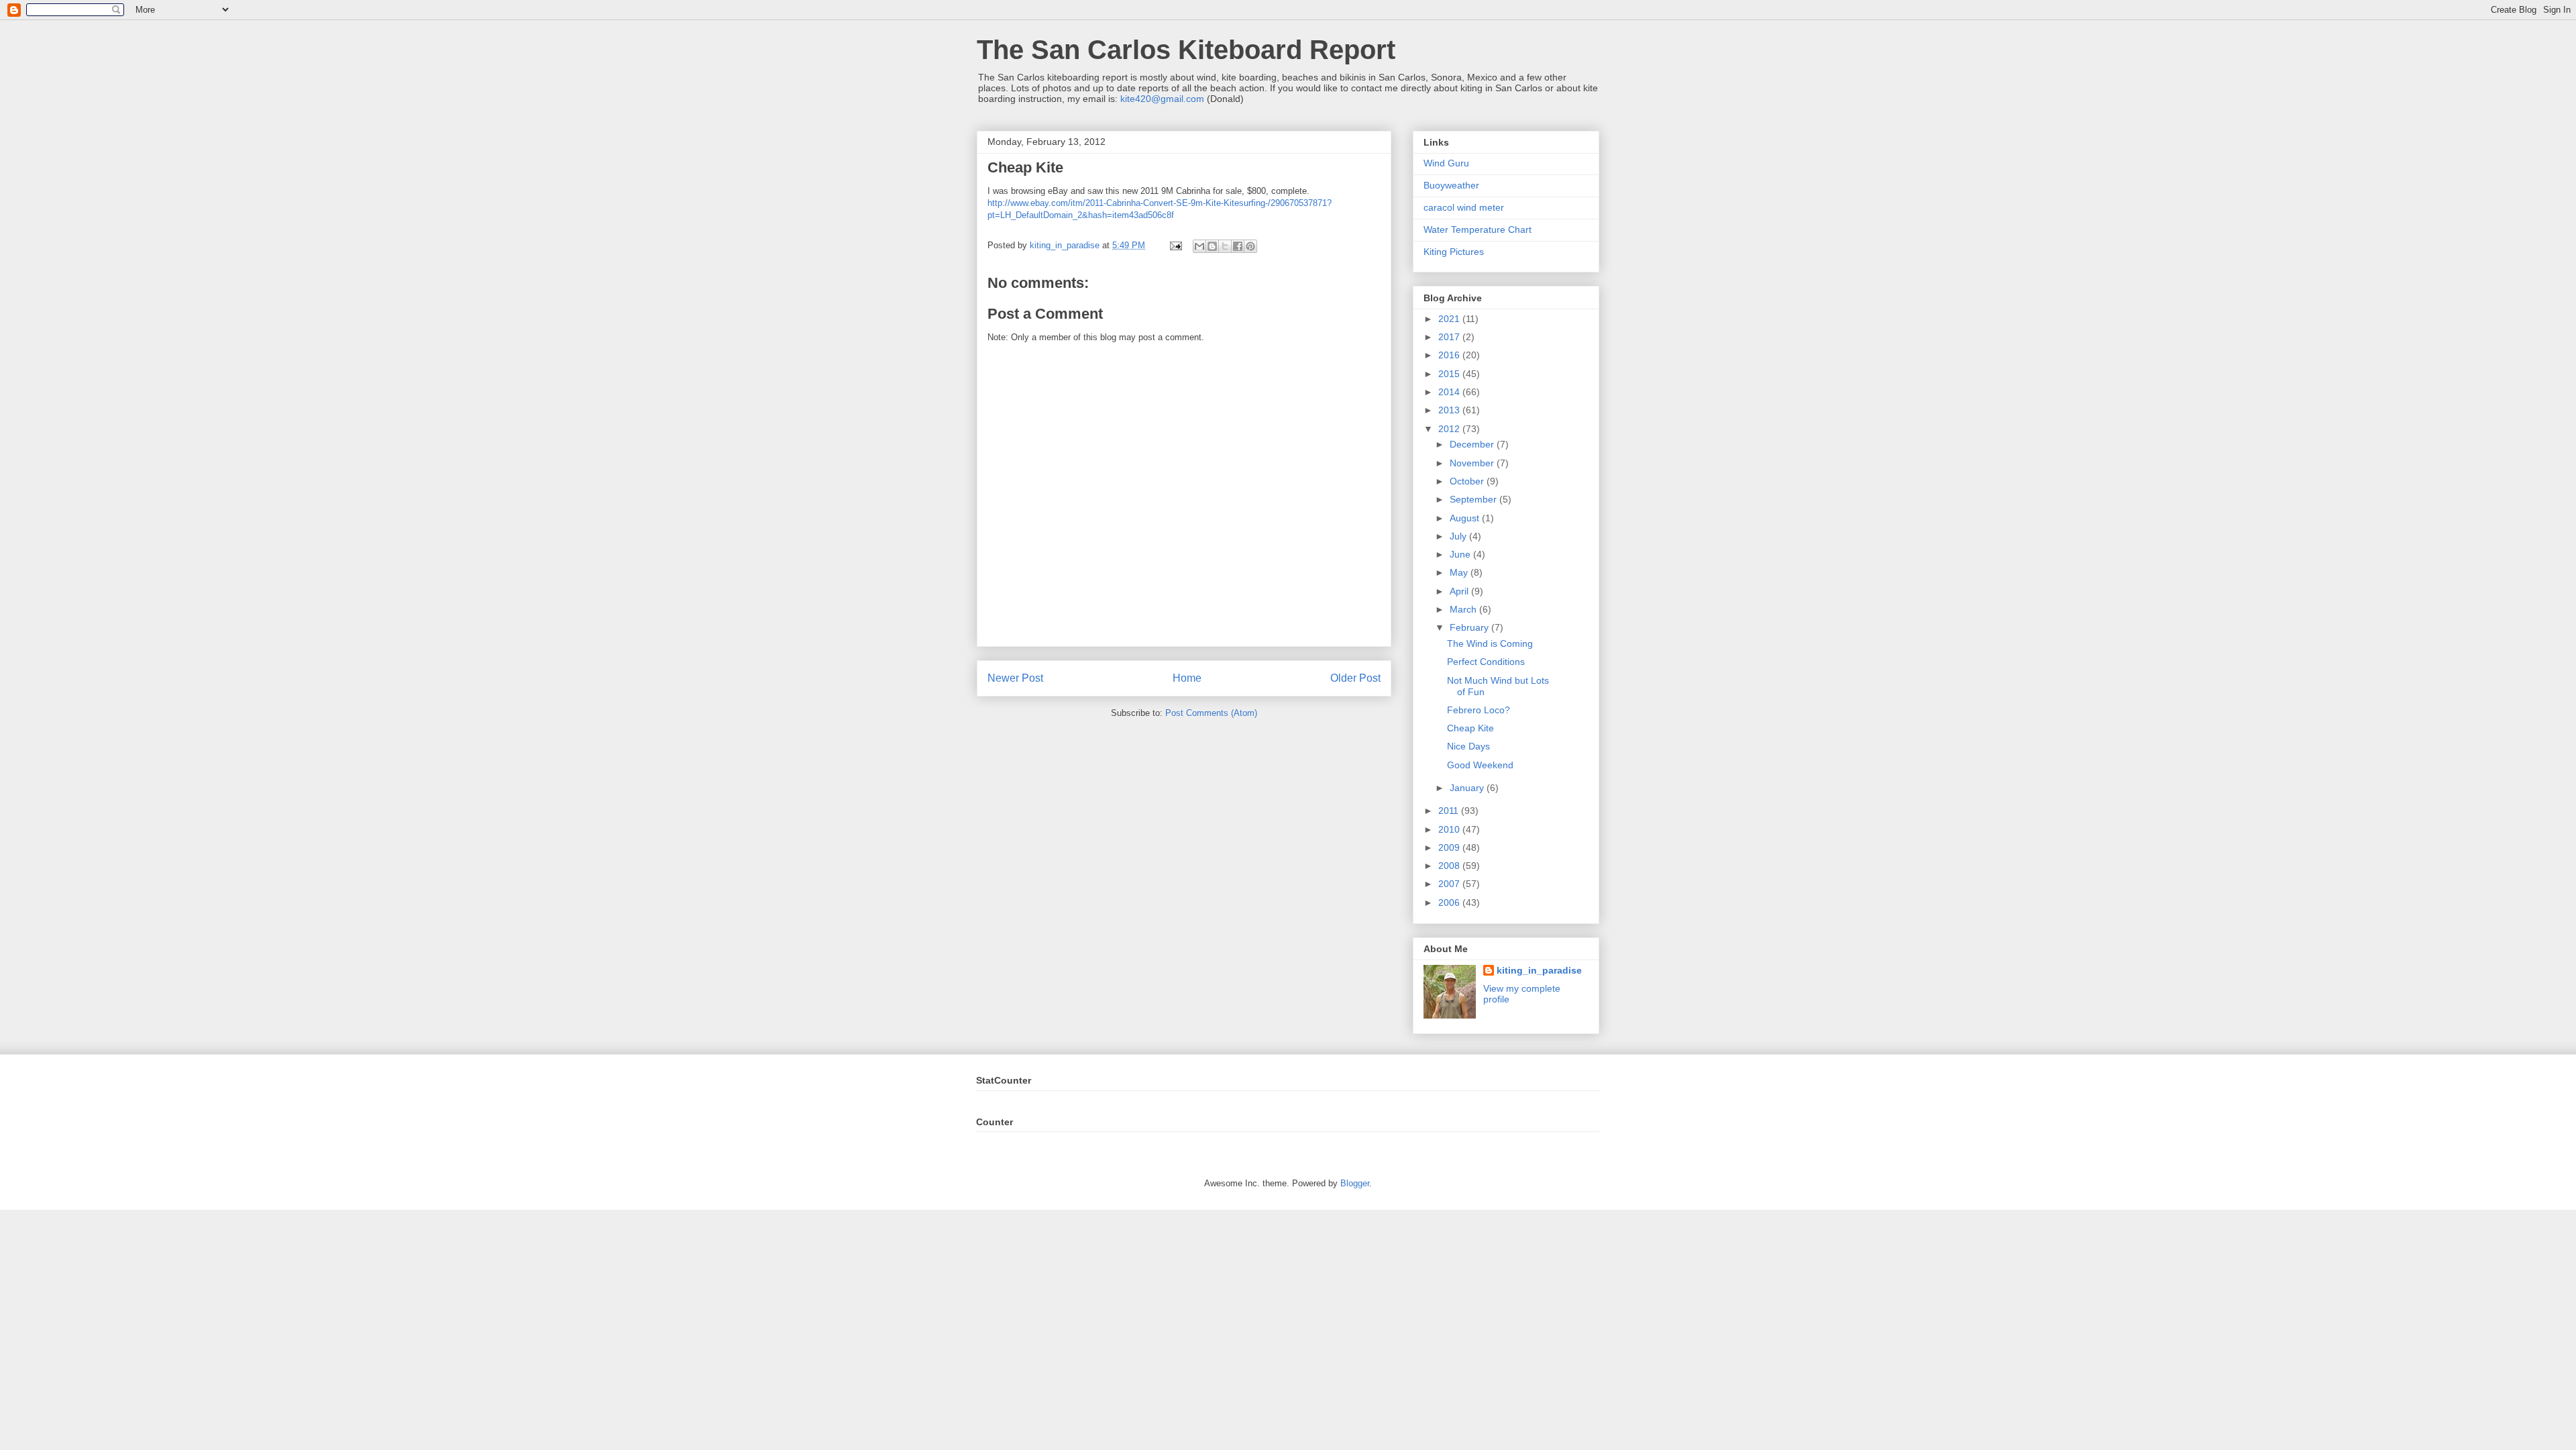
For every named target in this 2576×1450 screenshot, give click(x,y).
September (1474, 499)
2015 (1450, 374)
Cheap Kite (1470, 728)
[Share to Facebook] (1238, 246)
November (1473, 463)
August (1466, 518)
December (1473, 444)
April (1460, 591)
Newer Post (1015, 678)
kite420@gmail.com (1162, 99)
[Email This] (1199, 246)
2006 (1450, 902)
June (1461, 554)
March (1464, 609)
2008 (1450, 866)
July (1459, 536)
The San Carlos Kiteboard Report (1186, 50)
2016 (1450, 355)
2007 (1450, 884)
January (1468, 788)
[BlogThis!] (1212, 246)
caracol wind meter (1464, 207)
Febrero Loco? (1479, 710)
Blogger (1355, 1183)
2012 (1450, 429)
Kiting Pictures (1454, 252)
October (1468, 481)
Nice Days (1468, 746)
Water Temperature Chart (1478, 229)
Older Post (1355, 678)
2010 (1450, 829)
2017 (1450, 337)
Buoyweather (1451, 185)
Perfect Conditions (1486, 662)
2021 (1450, 319)
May (1460, 572)
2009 (1450, 847)
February (1470, 627)
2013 (1450, 410)
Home (1187, 678)
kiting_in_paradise (1539, 970)
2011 (1450, 811)
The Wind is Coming (1490, 643)
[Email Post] (1175, 245)
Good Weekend (1480, 765)
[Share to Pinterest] (1250, 246)
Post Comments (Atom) (1211, 713)
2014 (1450, 392)
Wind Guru (1446, 163)
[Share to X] (1225, 246)
